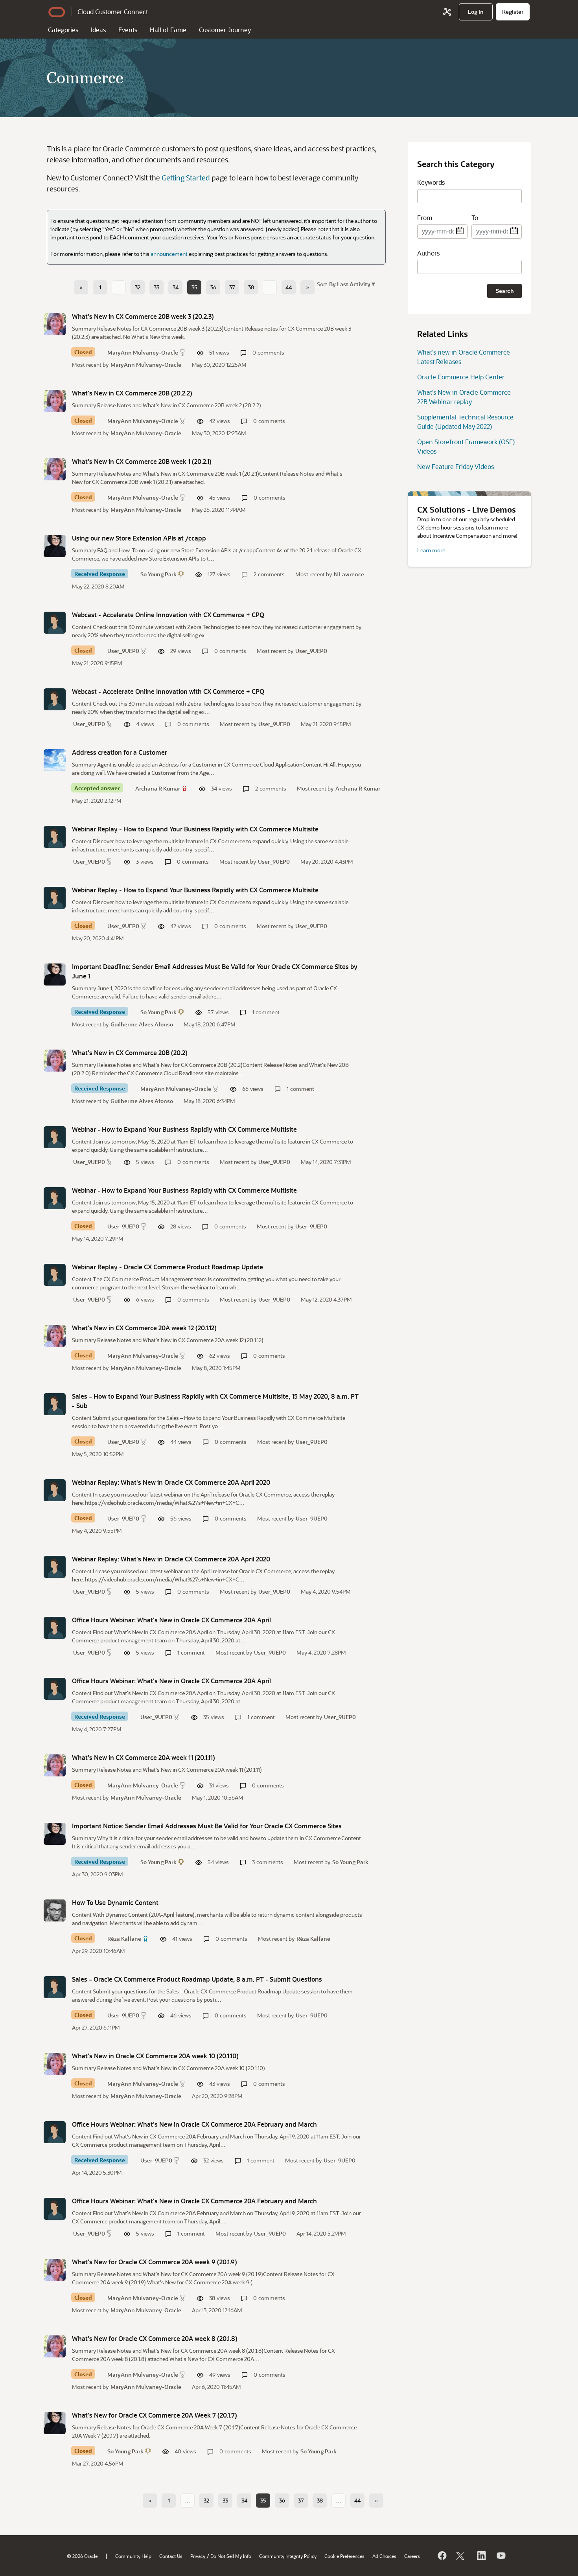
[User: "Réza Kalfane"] (55, 1910)
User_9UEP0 (123, 651)
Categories (63, 30)
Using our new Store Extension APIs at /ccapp (139, 538)
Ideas (98, 30)
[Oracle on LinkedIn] (481, 2556)
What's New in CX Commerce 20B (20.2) (130, 1053)
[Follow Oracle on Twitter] (461, 2556)
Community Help (133, 2556)
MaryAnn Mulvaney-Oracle (143, 352)
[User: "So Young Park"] (55, 546)
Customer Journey (225, 30)
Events (128, 30)
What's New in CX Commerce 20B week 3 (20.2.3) (143, 316)
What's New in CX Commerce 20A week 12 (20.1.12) (144, 1328)
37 (232, 287)
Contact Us (171, 2556)
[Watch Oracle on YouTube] (501, 2556)
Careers (412, 2556)
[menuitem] (476, 12)
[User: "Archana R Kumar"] (55, 760)
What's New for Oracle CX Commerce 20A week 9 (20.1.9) (155, 2262)
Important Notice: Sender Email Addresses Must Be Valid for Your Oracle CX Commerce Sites (207, 1826)
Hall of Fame (168, 30)
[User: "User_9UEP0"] (55, 623)
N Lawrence (349, 574)
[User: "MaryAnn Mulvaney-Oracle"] (55, 324)
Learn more (431, 550)
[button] (351, 284)
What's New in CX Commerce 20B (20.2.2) (132, 393)
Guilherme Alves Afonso (142, 1024)
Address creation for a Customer (120, 752)
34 (176, 287)
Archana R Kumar (158, 788)
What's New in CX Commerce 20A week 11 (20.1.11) (144, 1757)
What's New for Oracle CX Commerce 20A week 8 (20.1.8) (155, 2338)
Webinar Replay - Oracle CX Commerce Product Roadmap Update (168, 1267)
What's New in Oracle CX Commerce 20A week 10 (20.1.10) (155, 2056)
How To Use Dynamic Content (115, 1902)
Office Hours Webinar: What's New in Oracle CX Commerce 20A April (171, 1620)
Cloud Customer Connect (113, 12)
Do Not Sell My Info (231, 2556)
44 (289, 287)
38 (251, 287)
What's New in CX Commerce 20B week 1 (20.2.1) (142, 461)
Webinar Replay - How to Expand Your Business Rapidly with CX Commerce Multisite (195, 829)
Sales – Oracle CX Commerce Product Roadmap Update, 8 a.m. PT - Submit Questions (197, 1979)
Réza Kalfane (124, 1939)
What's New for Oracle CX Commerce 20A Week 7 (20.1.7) (155, 2415)
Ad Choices (384, 2556)
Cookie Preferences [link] (344, 2556)
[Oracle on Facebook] (442, 2556)
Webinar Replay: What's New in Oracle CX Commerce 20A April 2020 (171, 1482)
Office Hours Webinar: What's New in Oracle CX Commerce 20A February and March (194, 2124)
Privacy (198, 2556)
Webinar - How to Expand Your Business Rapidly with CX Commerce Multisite (184, 1129)
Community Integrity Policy (288, 2556)
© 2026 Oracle (82, 2556)
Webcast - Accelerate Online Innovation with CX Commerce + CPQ (168, 615)
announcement (169, 254)
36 (213, 287)
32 (138, 287)
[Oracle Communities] (447, 12)
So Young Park (158, 574)
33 (156, 287)
